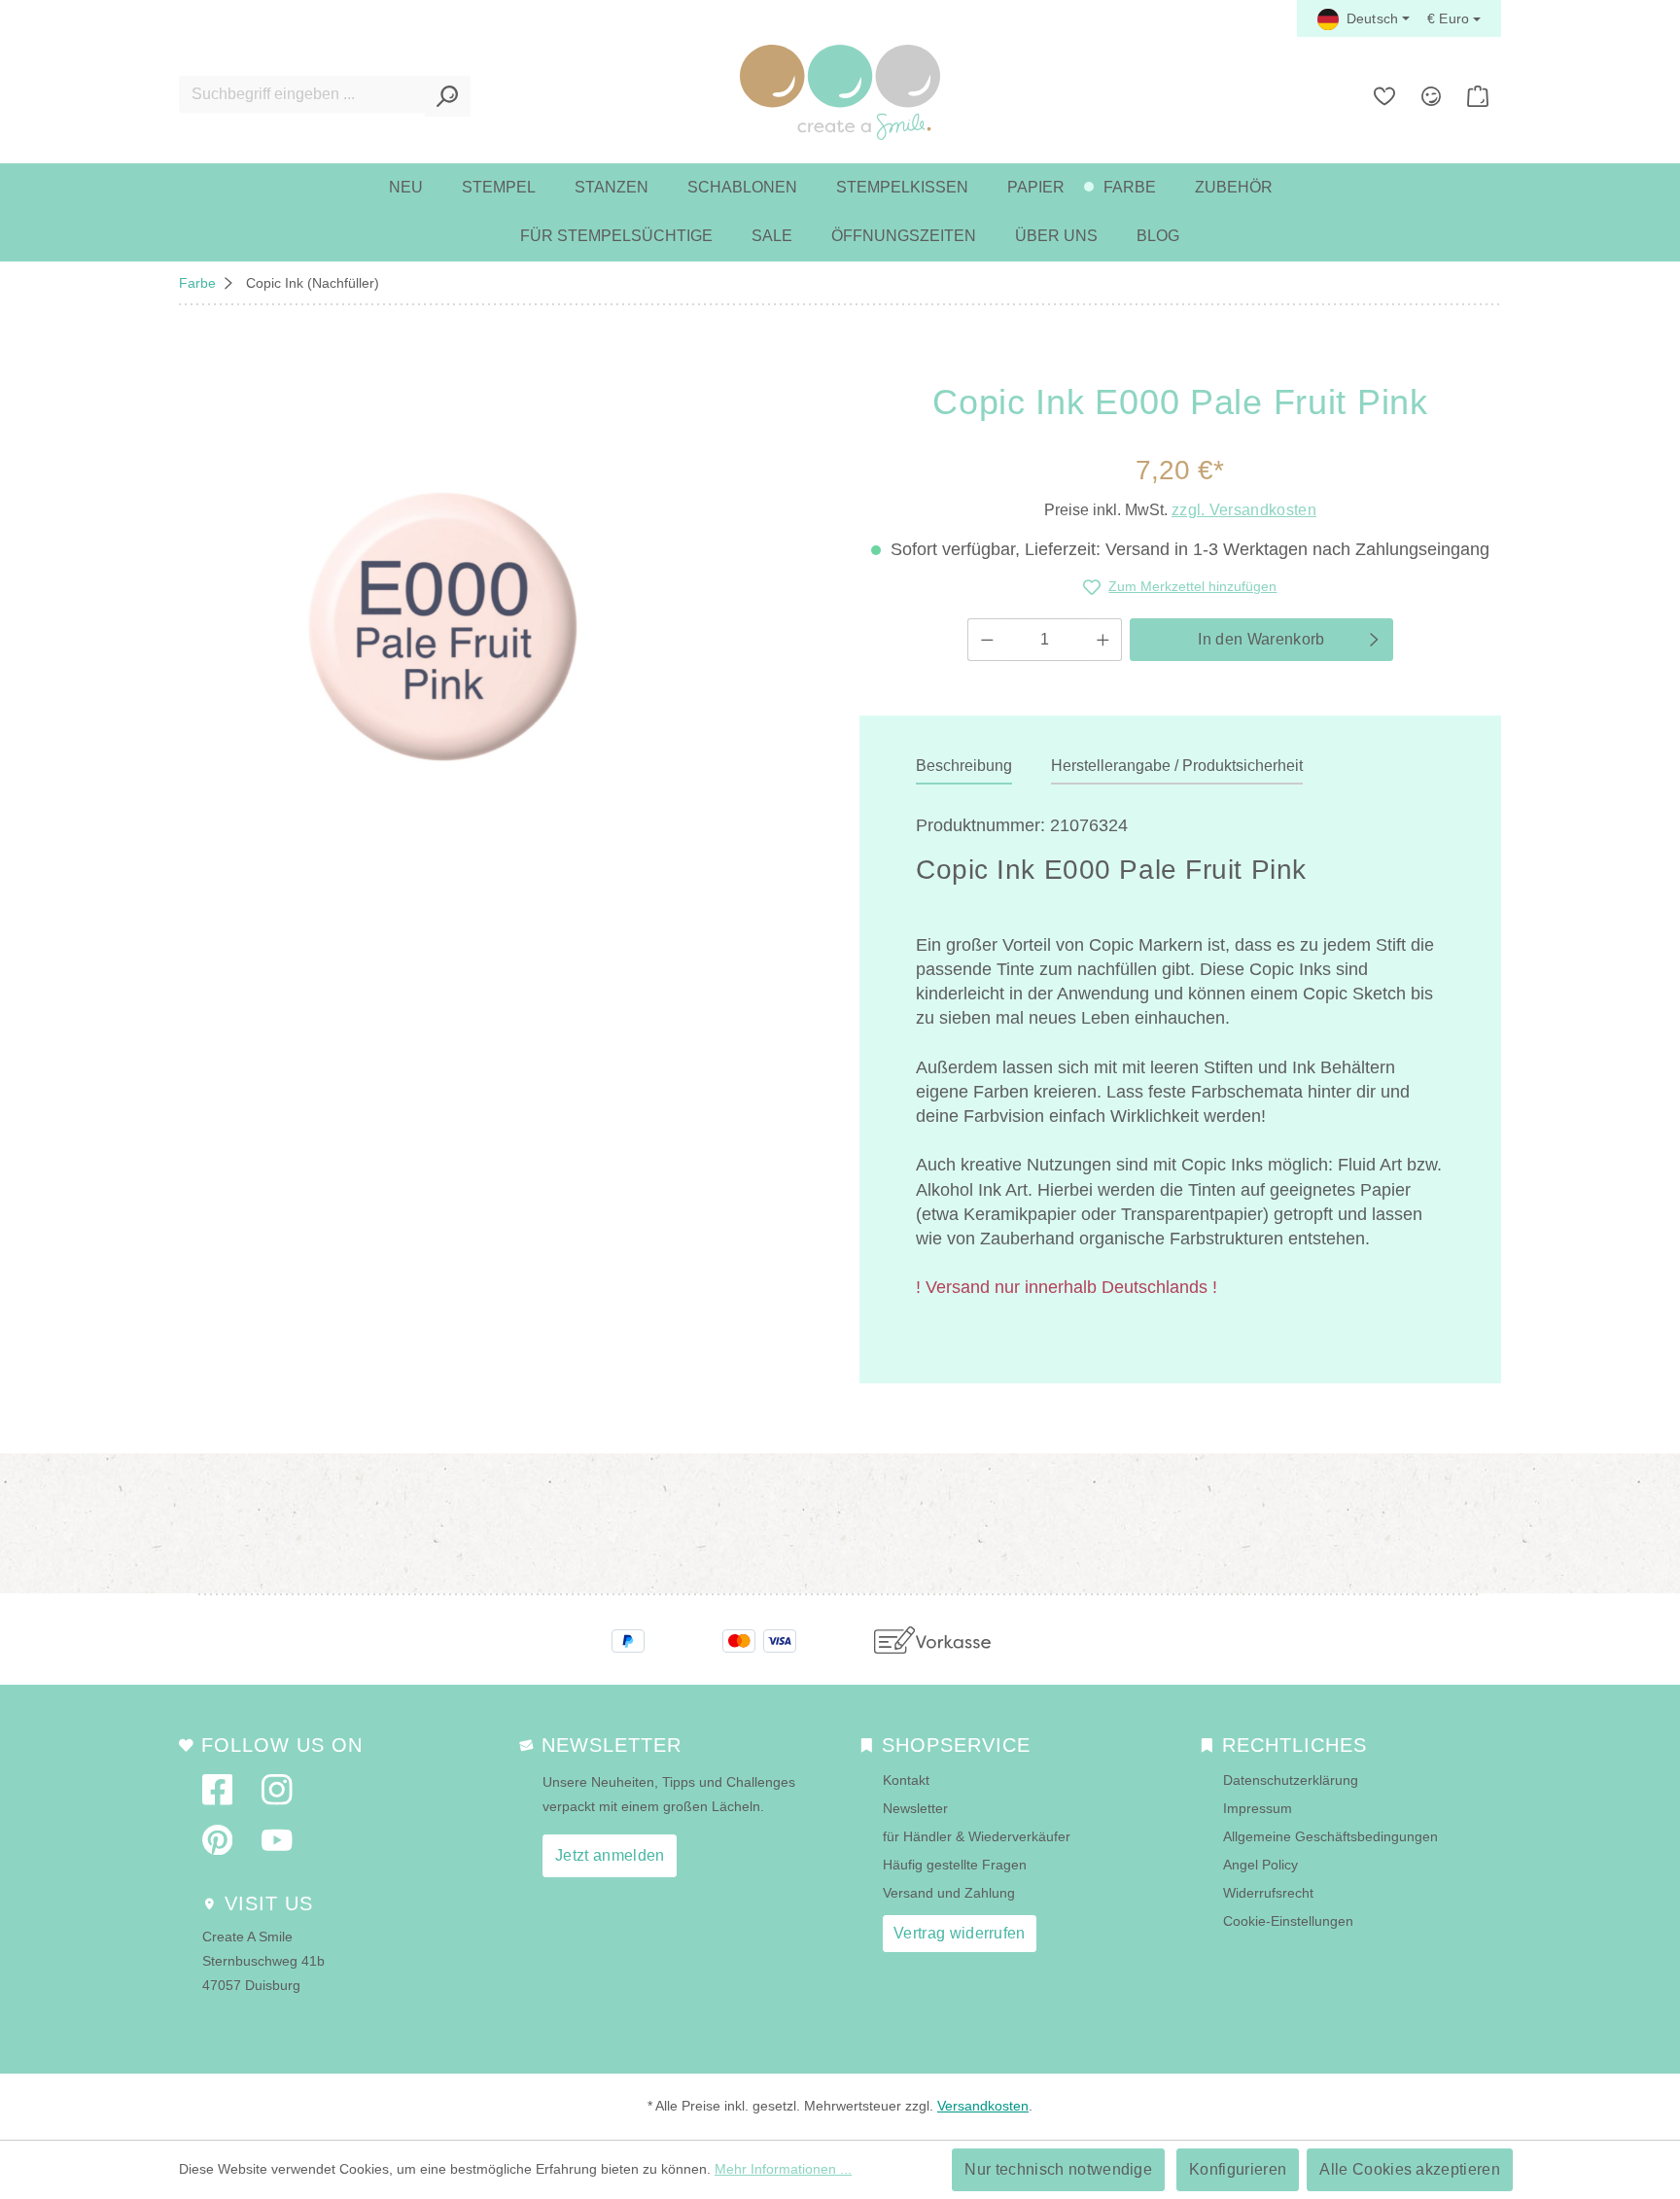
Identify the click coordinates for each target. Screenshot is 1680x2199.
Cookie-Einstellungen (1288, 1921)
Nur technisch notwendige (1058, 2169)
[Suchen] (448, 96)
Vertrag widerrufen (960, 1933)
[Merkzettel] (1384, 96)
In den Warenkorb (1261, 639)
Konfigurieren (1238, 2169)
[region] (443, 626)
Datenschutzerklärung (1291, 1780)
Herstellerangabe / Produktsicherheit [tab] (1177, 766)
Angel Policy (1260, 1865)
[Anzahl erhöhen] (1103, 640)
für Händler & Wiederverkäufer (977, 1836)
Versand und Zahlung (949, 1893)
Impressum (1258, 1808)
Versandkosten (983, 2106)
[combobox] (302, 94)
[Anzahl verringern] (987, 640)
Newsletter (915, 1808)
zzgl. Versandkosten (1244, 510)
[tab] (964, 767)
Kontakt (906, 1780)
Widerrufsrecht (1268, 1893)
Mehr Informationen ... (783, 2169)
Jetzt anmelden (610, 1855)
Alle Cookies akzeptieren (1410, 2169)
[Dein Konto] (1431, 96)
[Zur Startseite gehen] (840, 92)
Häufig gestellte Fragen (955, 1865)
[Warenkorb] (1478, 96)
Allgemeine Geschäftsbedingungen (1330, 1836)
